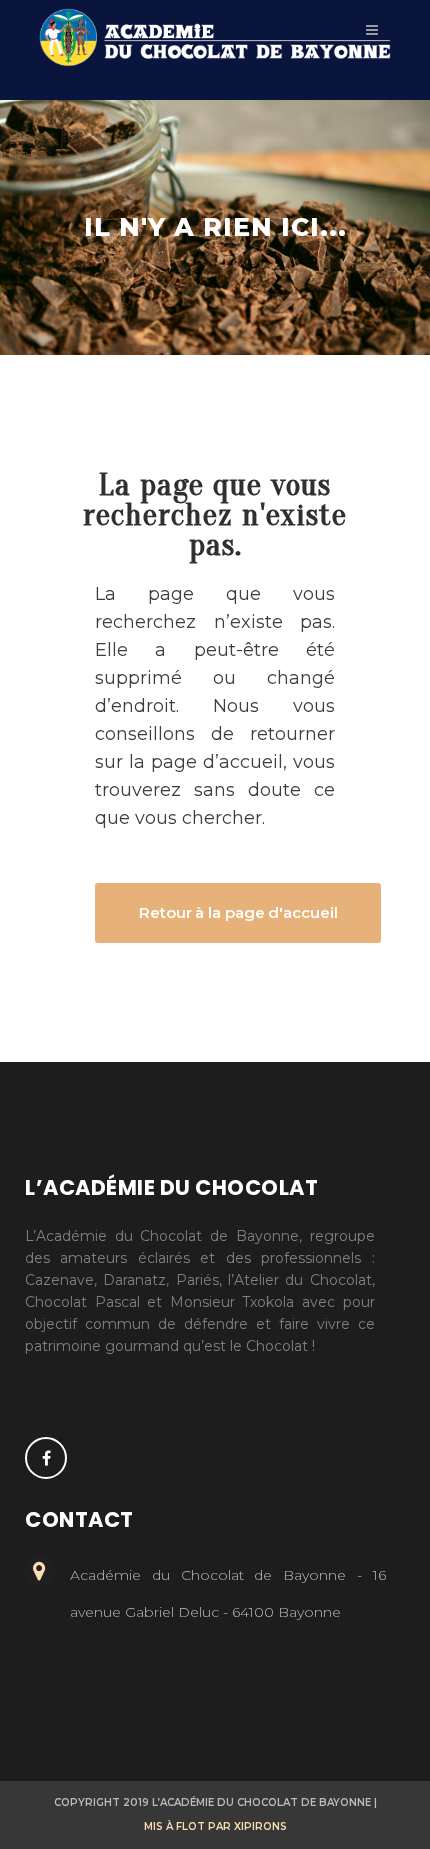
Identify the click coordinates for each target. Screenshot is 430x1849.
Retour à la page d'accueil (238, 912)
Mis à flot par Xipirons (215, 1826)
